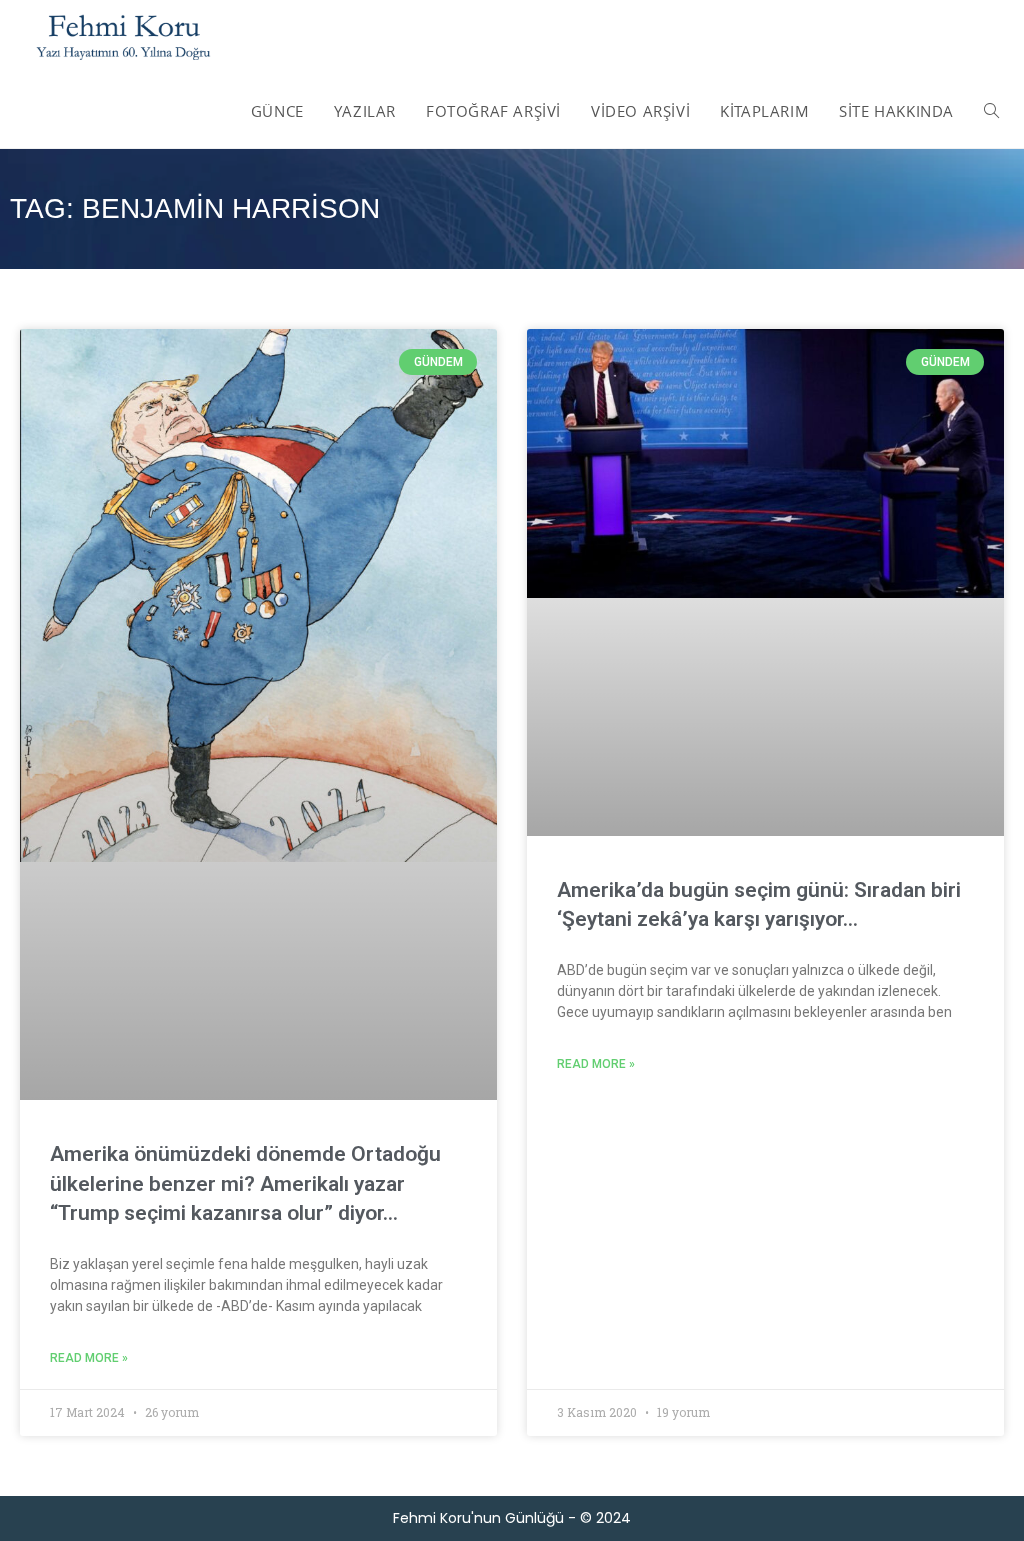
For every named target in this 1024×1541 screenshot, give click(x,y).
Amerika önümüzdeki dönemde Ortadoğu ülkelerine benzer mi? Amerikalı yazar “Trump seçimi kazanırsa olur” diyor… (245, 1183)
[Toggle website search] (991, 111)
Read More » (89, 1358)
